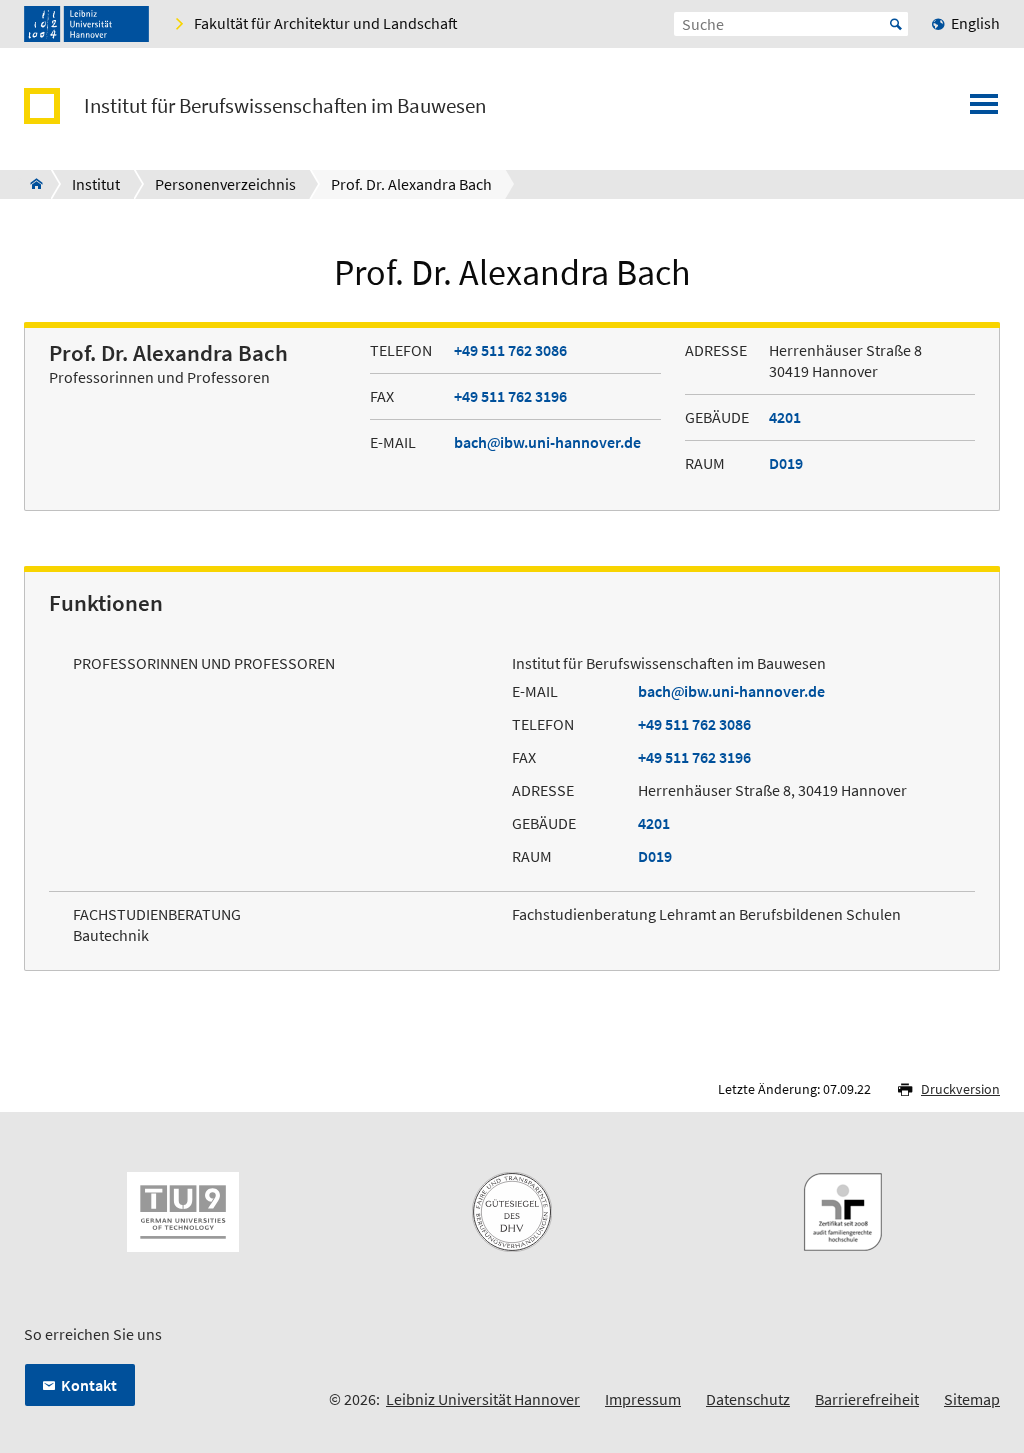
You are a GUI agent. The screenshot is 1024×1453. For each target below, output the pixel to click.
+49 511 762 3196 (510, 396)
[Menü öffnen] (984, 110)
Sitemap (972, 1399)
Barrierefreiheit (867, 1399)
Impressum (643, 1399)
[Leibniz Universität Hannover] (86, 24)
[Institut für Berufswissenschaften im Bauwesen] (30, 184)
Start (896, 24)
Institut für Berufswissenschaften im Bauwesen (285, 106)
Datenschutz (748, 1399)
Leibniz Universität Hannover (483, 1399)
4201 (785, 417)
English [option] (975, 23)
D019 (786, 463)
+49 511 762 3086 (510, 350)
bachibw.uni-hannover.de (547, 442)
